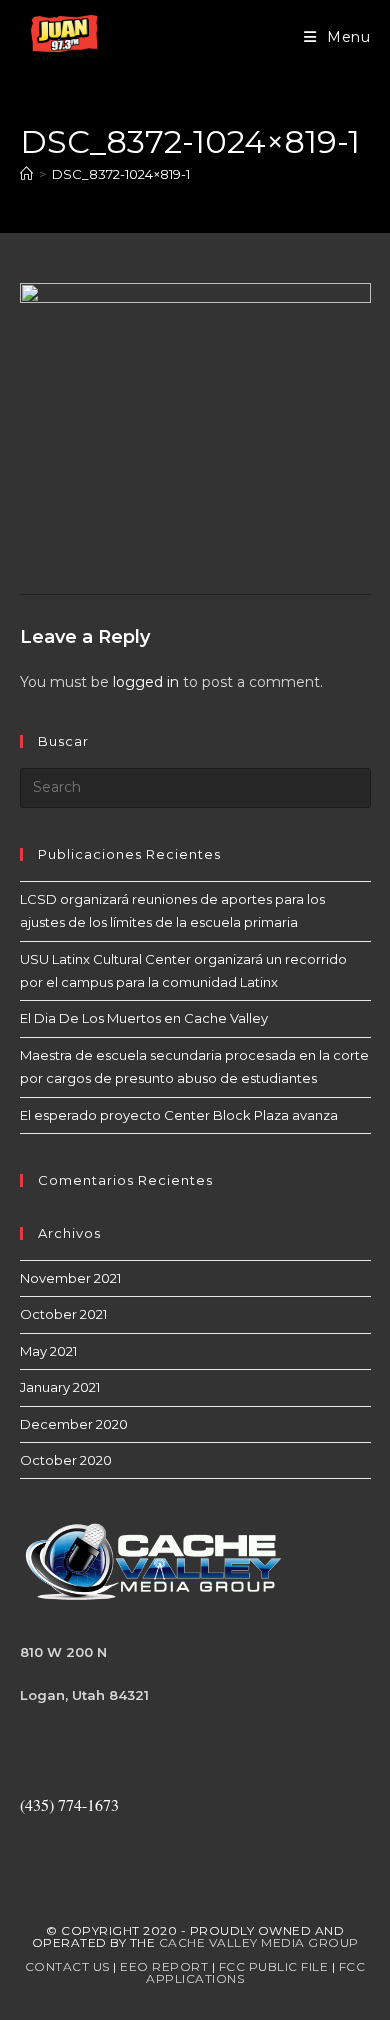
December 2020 (74, 1424)
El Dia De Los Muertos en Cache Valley (144, 1018)
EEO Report (164, 1966)
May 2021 (48, 1351)
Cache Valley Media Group (259, 1942)
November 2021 (70, 1278)
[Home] (26, 174)
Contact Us (67, 1966)
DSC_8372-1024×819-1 (121, 174)
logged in (146, 682)
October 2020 (66, 1460)
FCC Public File (274, 1966)
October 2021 (63, 1314)
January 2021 (60, 1387)
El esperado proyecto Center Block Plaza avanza (179, 1115)
